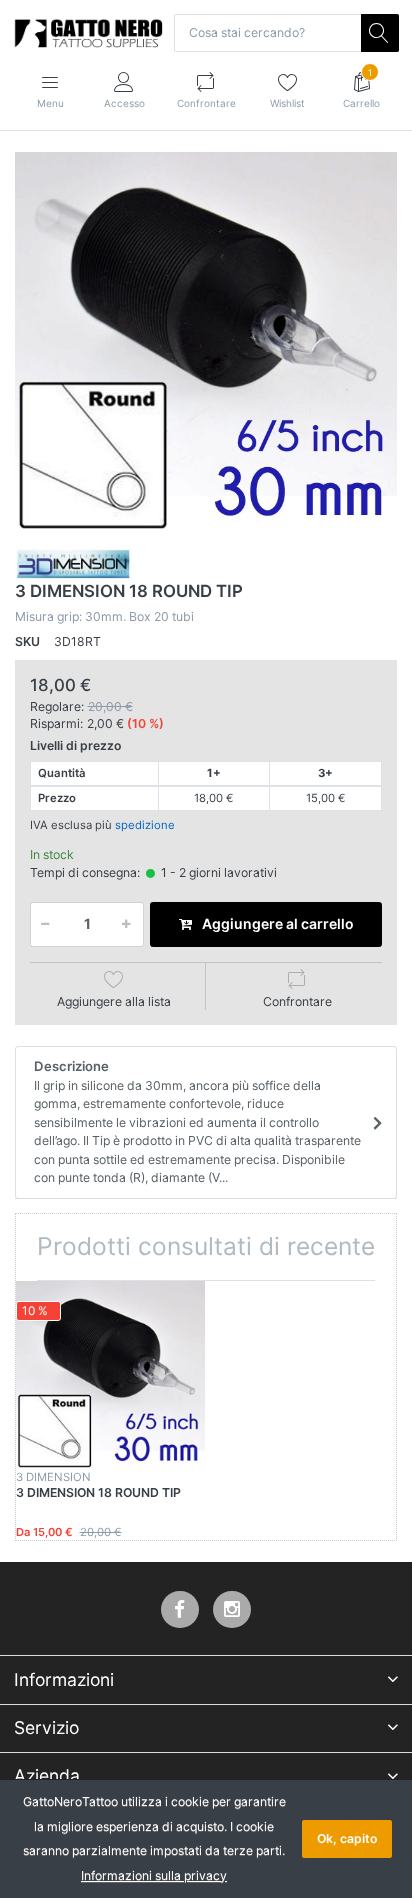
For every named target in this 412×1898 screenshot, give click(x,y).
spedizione (145, 825)
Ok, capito (347, 1838)
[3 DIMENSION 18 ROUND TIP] (206, 343)
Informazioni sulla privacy (154, 1875)
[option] (206, 343)
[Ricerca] (380, 33)
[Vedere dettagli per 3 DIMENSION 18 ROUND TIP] (110, 1375)
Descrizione (197, 1121)
